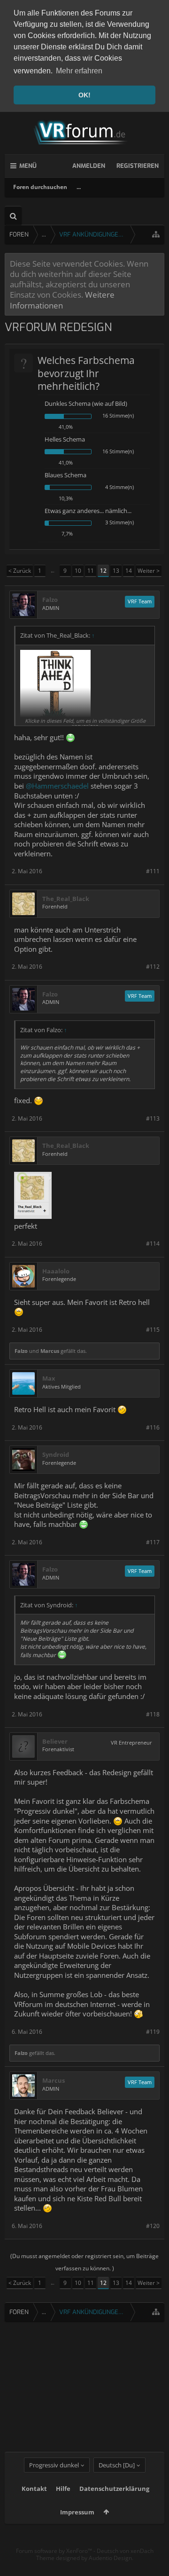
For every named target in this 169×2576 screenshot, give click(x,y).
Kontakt (34, 2489)
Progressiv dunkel (54, 2465)
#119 (153, 2032)
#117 (153, 1542)
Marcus (50, 1351)
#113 (153, 1118)
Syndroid (56, 1455)
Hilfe (63, 2489)
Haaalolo (56, 1271)
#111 (153, 871)
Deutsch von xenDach (125, 2551)
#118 (153, 1714)
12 (103, 571)
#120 (153, 2226)
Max (49, 1379)
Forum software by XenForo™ (55, 2551)
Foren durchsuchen (40, 187)
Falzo (50, 600)
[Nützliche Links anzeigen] (156, 234)
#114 (153, 1244)
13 (116, 571)
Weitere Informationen (62, 300)
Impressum (77, 2512)
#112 (153, 967)
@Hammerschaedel (57, 786)
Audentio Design (110, 2558)
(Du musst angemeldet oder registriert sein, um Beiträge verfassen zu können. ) (84, 2262)
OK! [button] (84, 95)
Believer (55, 1742)
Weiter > (149, 571)
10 (78, 571)
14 (129, 571)
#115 (153, 1330)
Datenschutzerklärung (114, 2489)
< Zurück (20, 571)
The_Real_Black (66, 899)
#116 (153, 1427)
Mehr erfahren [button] (79, 71)
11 (91, 571)
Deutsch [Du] (117, 2465)
